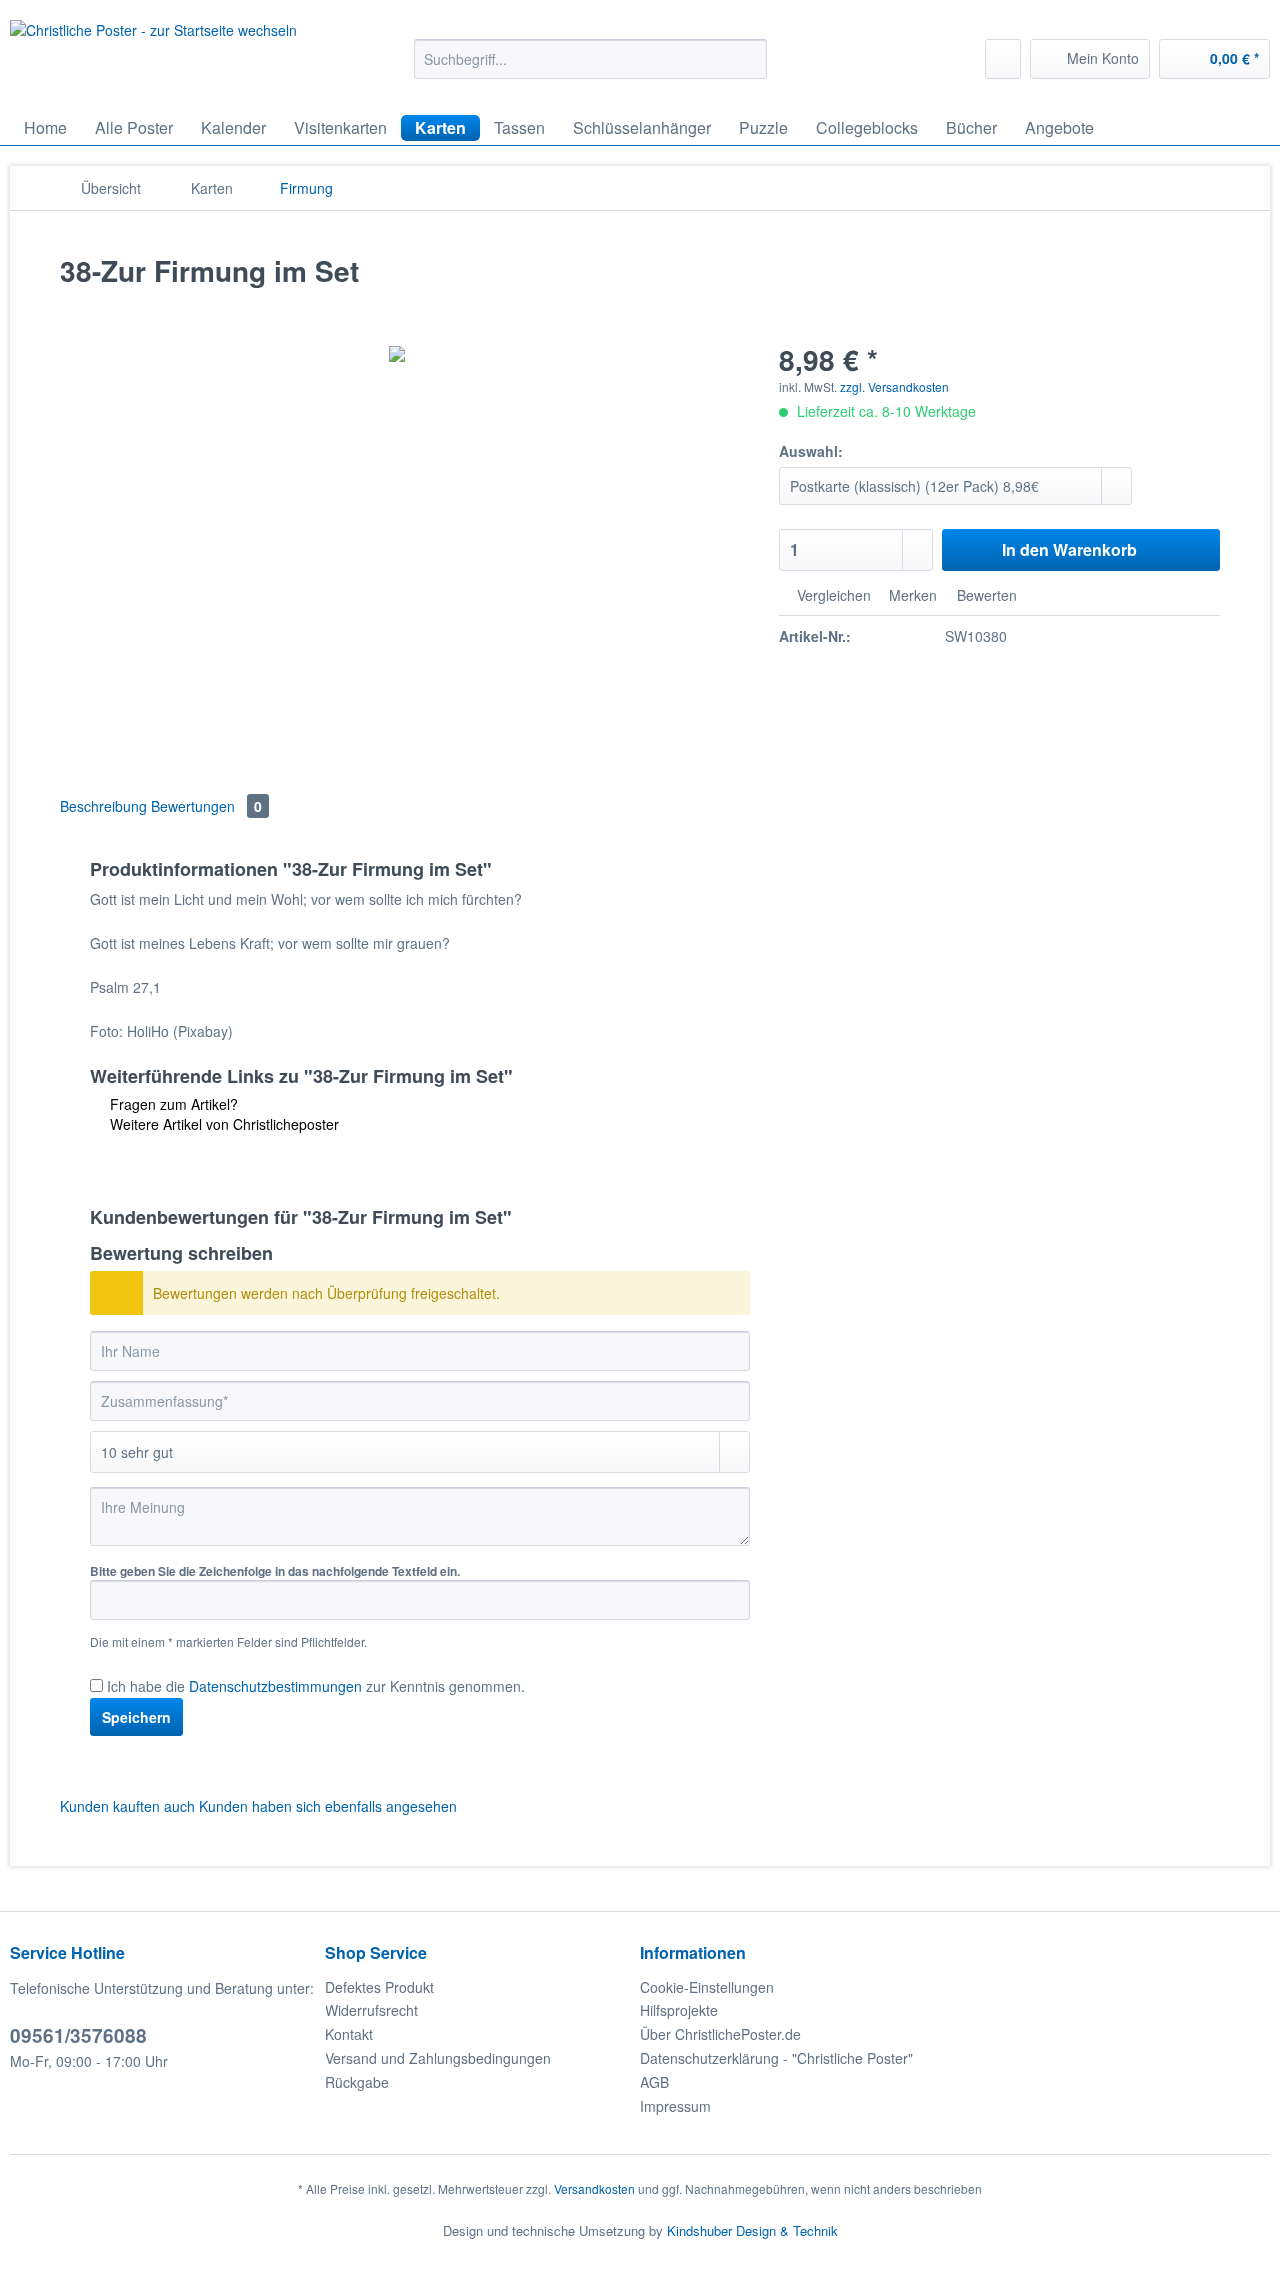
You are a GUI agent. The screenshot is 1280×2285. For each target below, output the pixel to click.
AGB (654, 2082)
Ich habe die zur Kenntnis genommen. (316, 1686)
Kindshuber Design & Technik (752, 2230)
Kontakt (349, 2034)
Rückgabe (357, 2082)
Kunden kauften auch (127, 1806)
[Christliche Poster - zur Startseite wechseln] (153, 57)
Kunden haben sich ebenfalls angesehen (328, 1806)
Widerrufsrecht (371, 2010)
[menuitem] (590, 69)
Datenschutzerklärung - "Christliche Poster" (776, 2058)
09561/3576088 (78, 2035)
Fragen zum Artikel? (172, 1104)
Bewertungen (206, 806)
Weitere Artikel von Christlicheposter (222, 1124)
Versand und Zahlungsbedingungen (438, 2058)
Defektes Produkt (379, 1987)
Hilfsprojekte (679, 2010)
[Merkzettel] (1003, 59)
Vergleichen (832, 595)
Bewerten (985, 595)
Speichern (136, 1717)
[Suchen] (748, 59)
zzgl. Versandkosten (894, 386)
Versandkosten (594, 2188)
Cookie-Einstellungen (707, 1987)
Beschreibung (103, 806)
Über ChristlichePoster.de (720, 2034)
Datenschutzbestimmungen (275, 1686)
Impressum (675, 2106)
